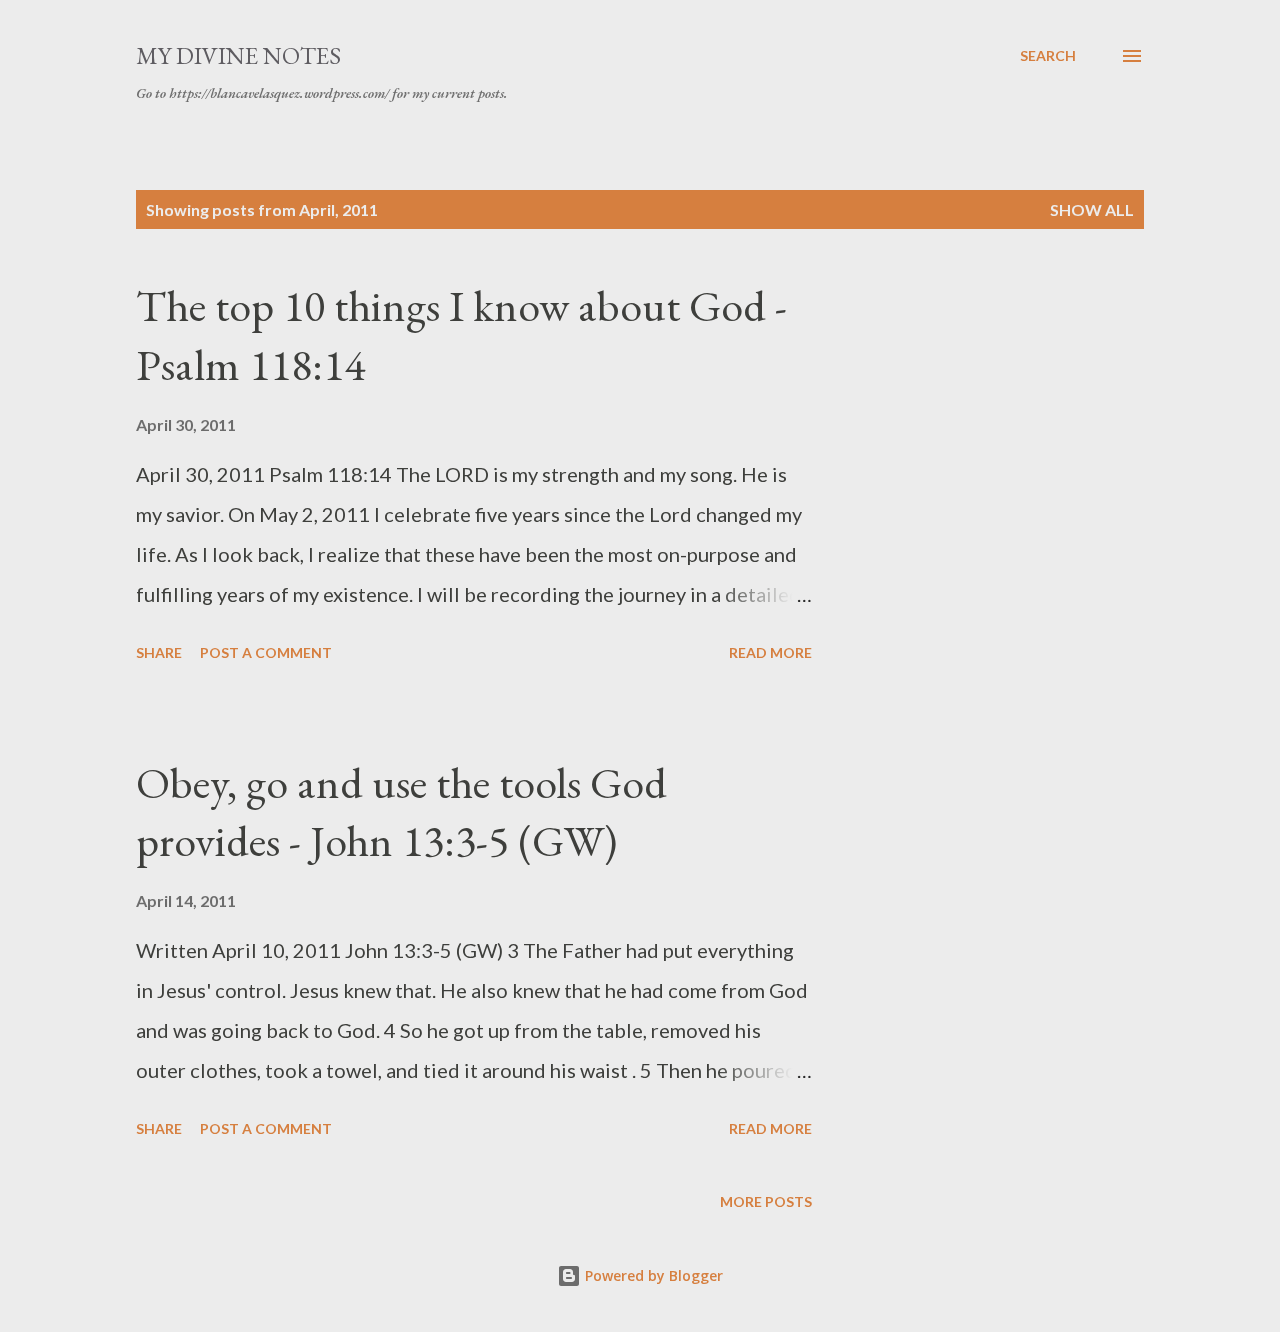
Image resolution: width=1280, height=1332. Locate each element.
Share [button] (159, 652)
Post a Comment (266, 652)
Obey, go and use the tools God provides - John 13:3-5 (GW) (401, 812)
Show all (1092, 209)
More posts (766, 1201)
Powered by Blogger (652, 1275)
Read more (770, 652)
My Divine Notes (238, 55)
